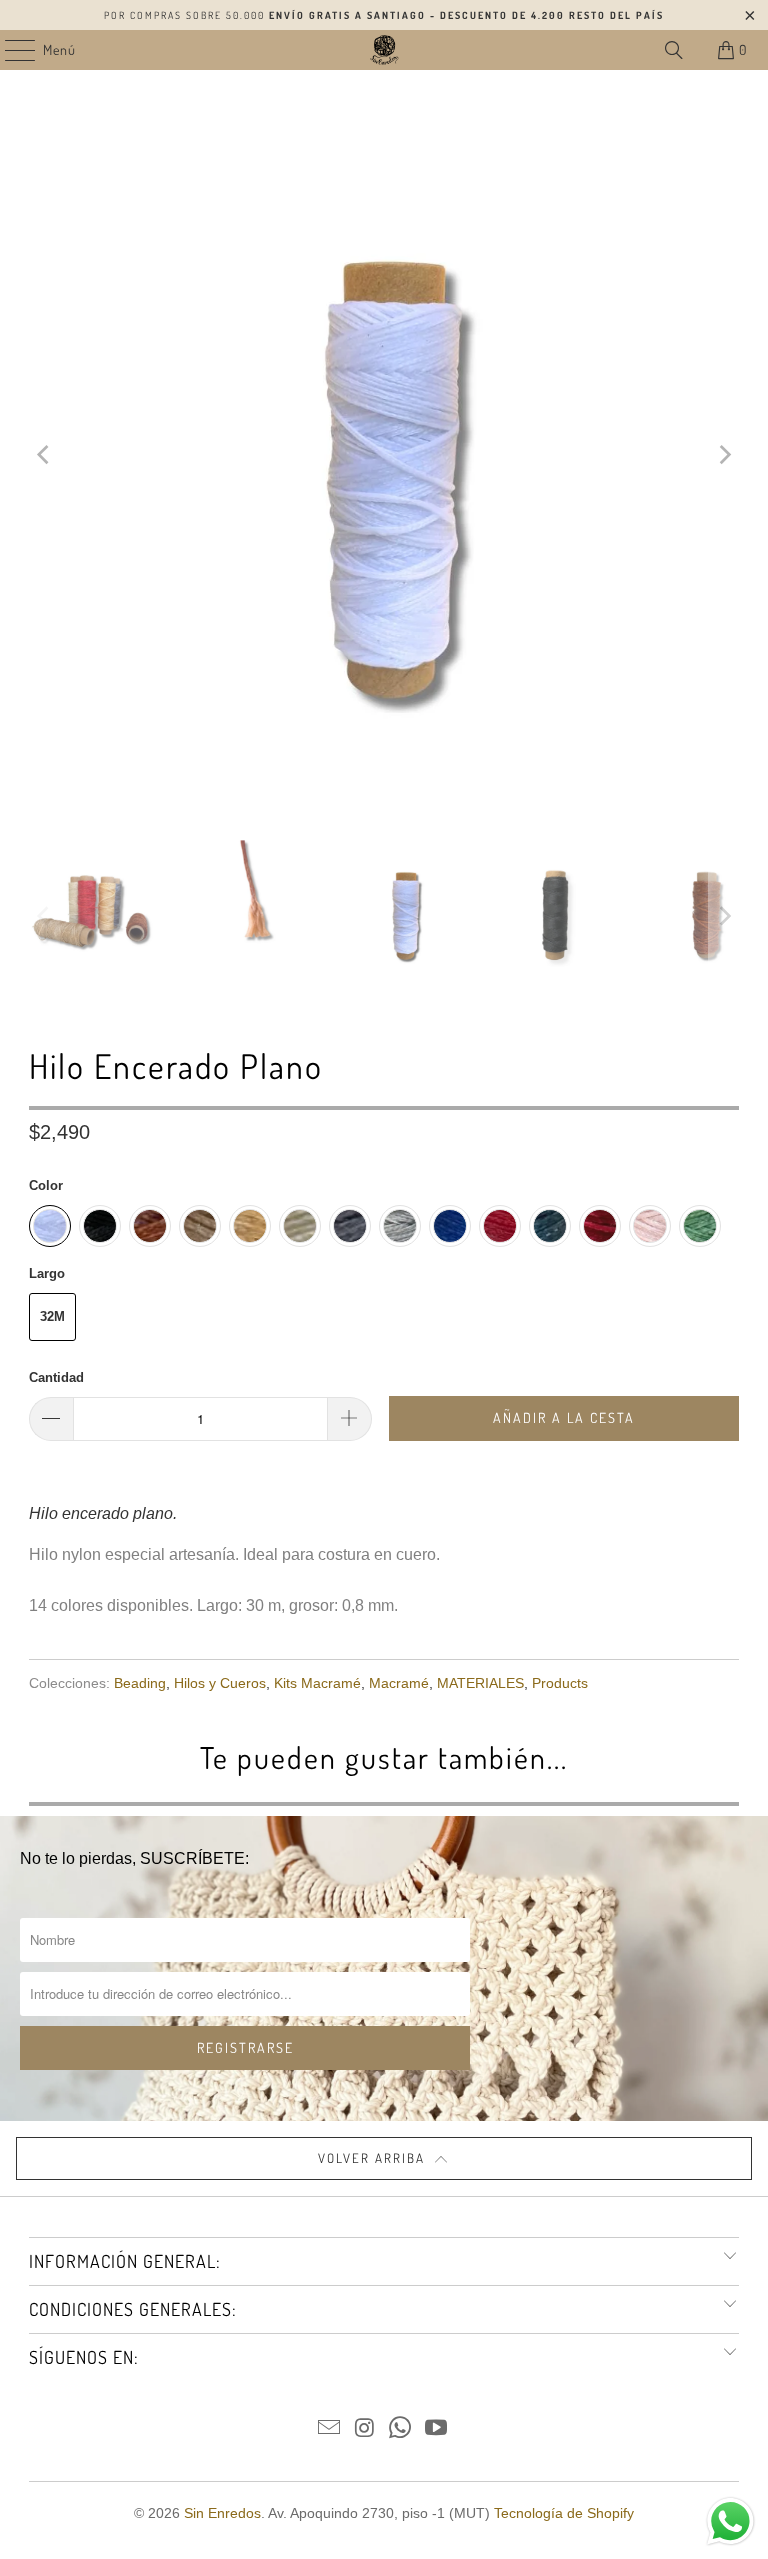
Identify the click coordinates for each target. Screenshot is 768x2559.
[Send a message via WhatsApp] (730, 2521)
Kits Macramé (317, 1683)
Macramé (399, 1683)
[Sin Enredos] (384, 50)
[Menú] (9, 50)
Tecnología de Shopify (564, 2513)
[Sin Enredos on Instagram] (365, 2429)
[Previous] (44, 455)
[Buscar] (674, 50)
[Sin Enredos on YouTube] (437, 2429)
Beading (140, 1683)
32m (52, 1316)
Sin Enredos (222, 2513)
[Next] (724, 455)
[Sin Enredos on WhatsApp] (401, 2429)
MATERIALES (480, 1683)
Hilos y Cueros (220, 1683)
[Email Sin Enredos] (330, 2429)
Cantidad (56, 1377)
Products (560, 1683)
